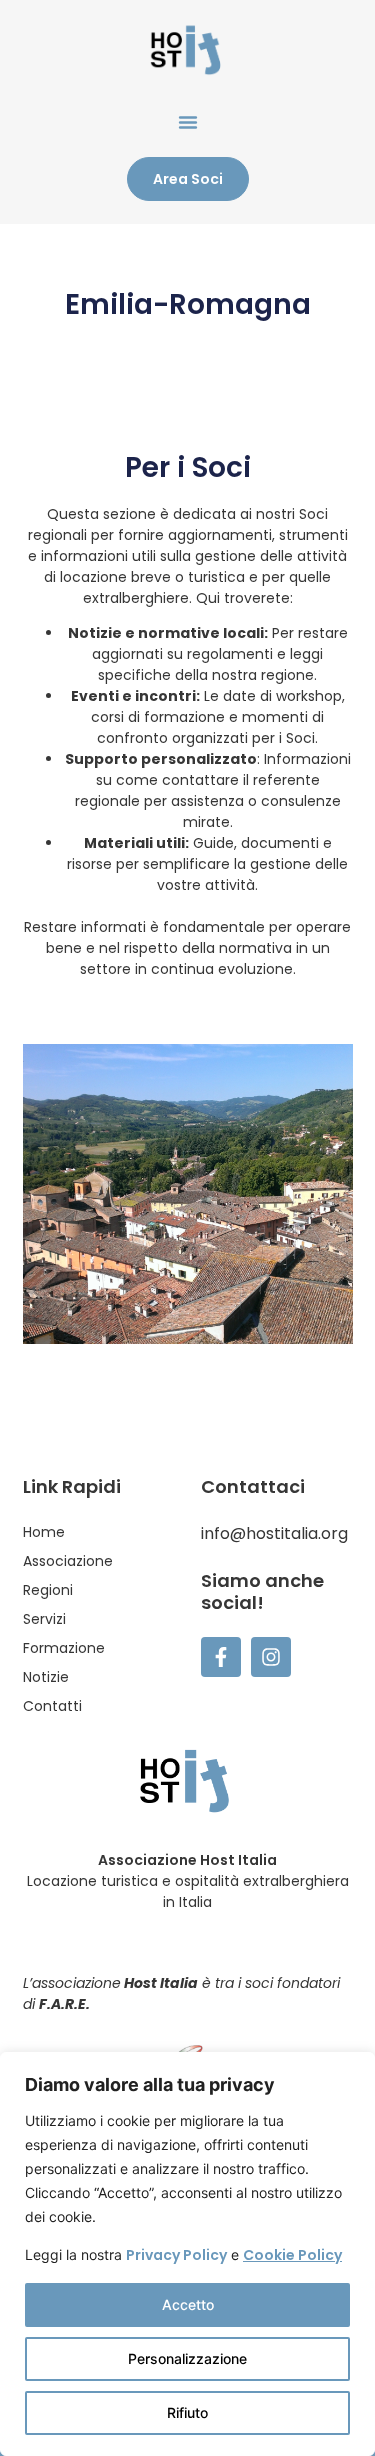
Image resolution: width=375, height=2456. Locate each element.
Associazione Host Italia (187, 1860)
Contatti (52, 1706)
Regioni (48, 1590)
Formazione (64, 1648)
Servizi (44, 1619)
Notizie (46, 1677)
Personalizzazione (187, 2358)
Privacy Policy (176, 2255)
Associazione (68, 1561)
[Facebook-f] (221, 1657)
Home (44, 1532)
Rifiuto (187, 2412)
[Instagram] (271, 1657)
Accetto (188, 2304)
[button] (188, 122)
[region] (187, 2254)
